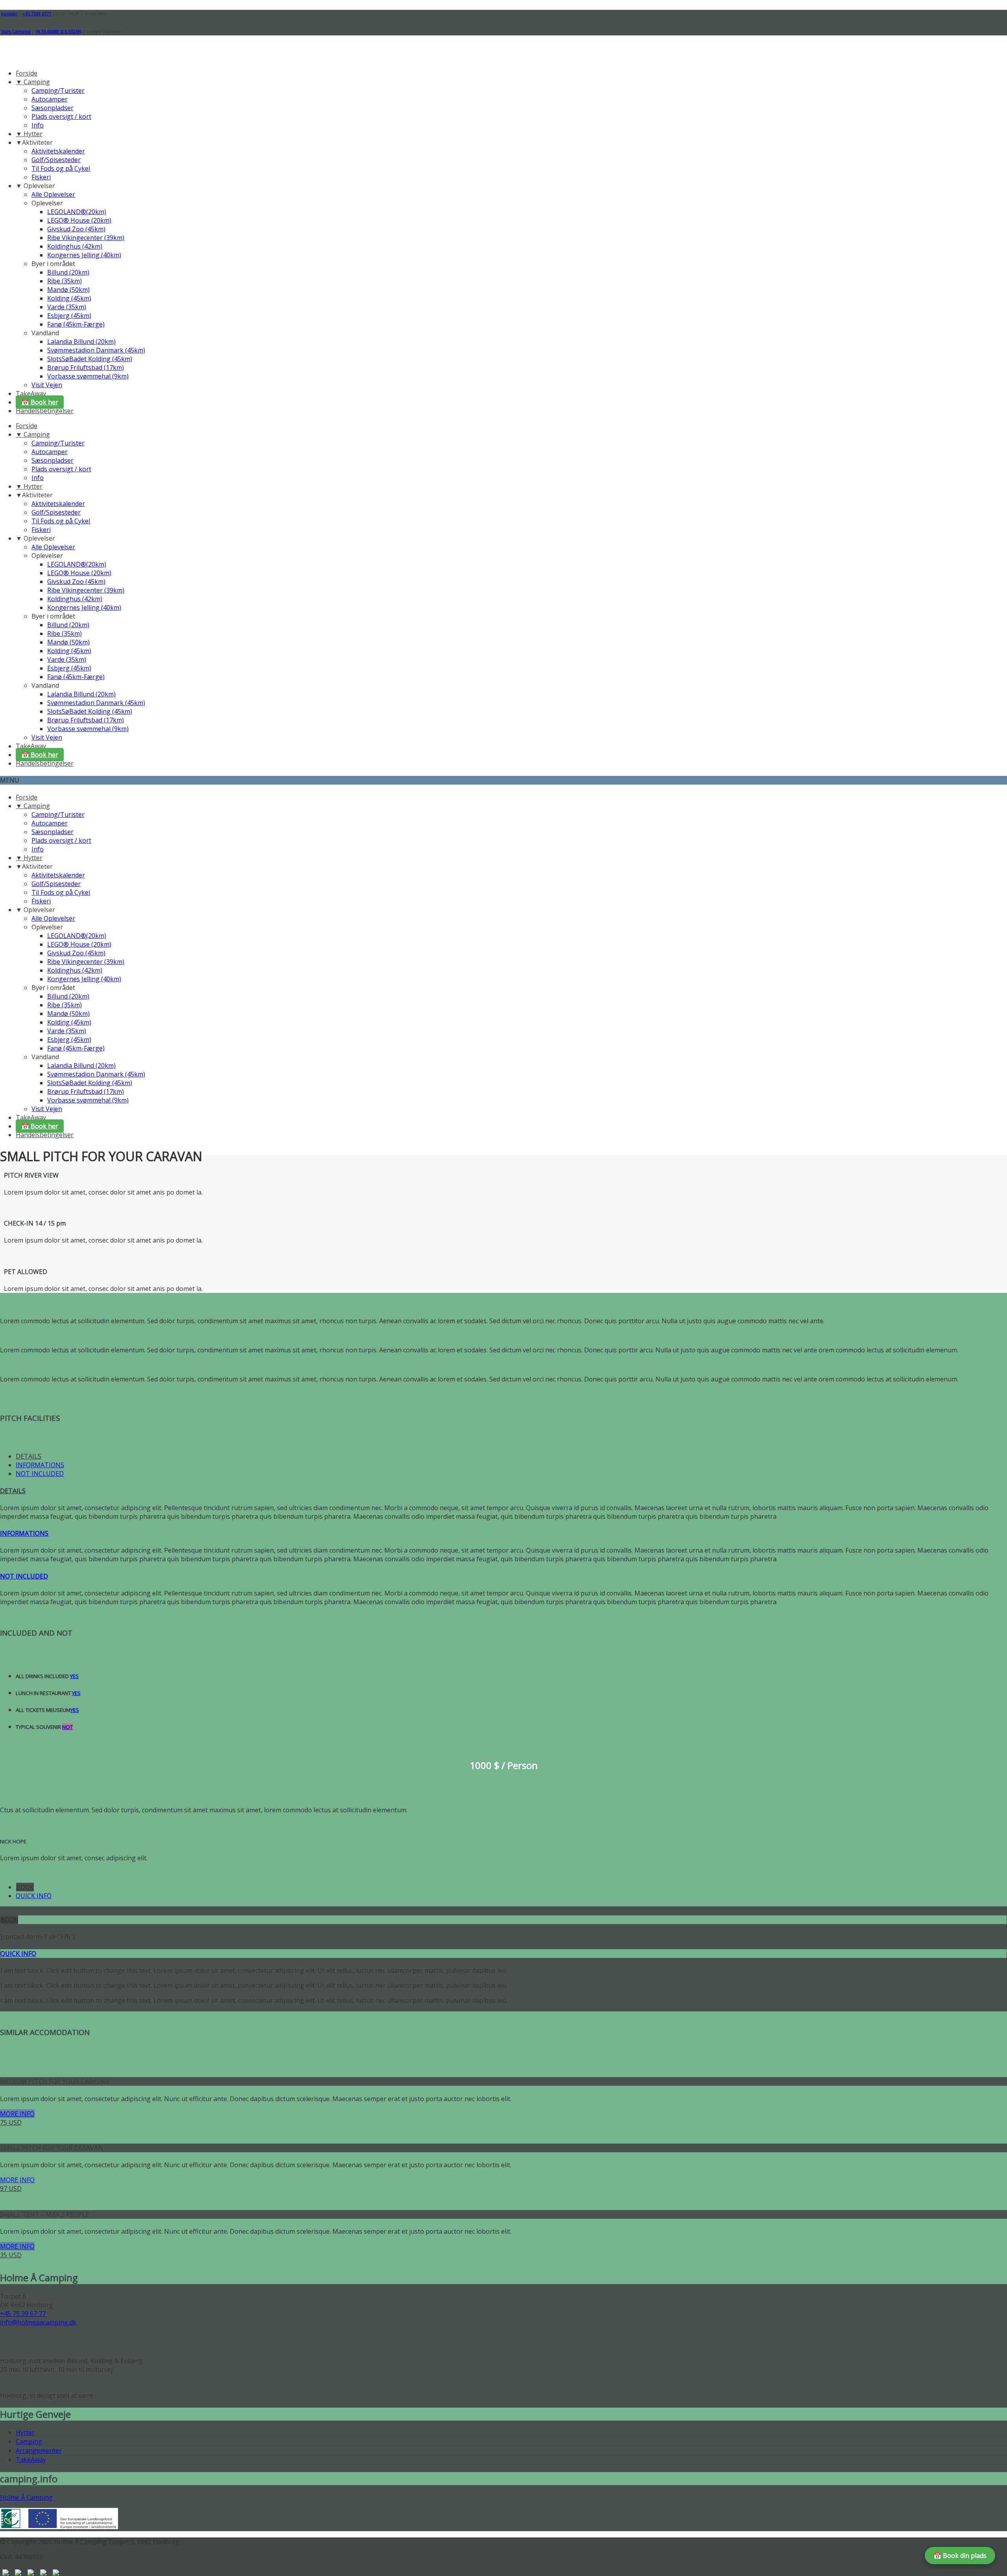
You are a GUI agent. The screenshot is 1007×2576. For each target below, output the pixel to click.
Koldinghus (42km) (75, 246)
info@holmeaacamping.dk (38, 2322)
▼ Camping (33, 82)
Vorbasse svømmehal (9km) (88, 376)
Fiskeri (41, 177)
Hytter (25, 2432)
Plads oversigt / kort (61, 116)
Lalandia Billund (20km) (81, 342)
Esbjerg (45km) (69, 316)
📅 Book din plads (960, 2556)
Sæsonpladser (53, 108)
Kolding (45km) (69, 298)
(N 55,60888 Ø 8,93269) (59, 31)
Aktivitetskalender (58, 151)
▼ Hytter (29, 134)
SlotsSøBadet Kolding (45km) (90, 359)
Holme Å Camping (26, 2497)
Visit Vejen (47, 385)
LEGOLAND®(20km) (77, 212)
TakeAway (31, 393)
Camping (29, 2441)
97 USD (11, 2188)
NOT (67, 1727)
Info (38, 125)
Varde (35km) (67, 307)
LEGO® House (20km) (79, 220)
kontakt (9, 14)
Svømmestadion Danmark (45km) (96, 350)
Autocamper (50, 99)
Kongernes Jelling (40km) (84, 255)
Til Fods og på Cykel (61, 168)
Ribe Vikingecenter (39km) (86, 238)
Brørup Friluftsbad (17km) (86, 367)
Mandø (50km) (68, 290)
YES (74, 1676)
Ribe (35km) (65, 281)
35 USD (11, 2255)
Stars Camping (16, 31)
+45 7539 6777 (37, 14)
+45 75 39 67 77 (23, 2314)
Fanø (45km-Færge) (76, 324)
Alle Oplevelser (53, 194)
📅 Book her (40, 402)
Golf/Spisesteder (56, 160)
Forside (27, 73)
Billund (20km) (68, 272)
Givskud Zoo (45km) (76, 229)
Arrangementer (39, 2450)
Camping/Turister (58, 90)
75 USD (11, 2122)
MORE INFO (17, 2114)
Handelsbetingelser (45, 411)
